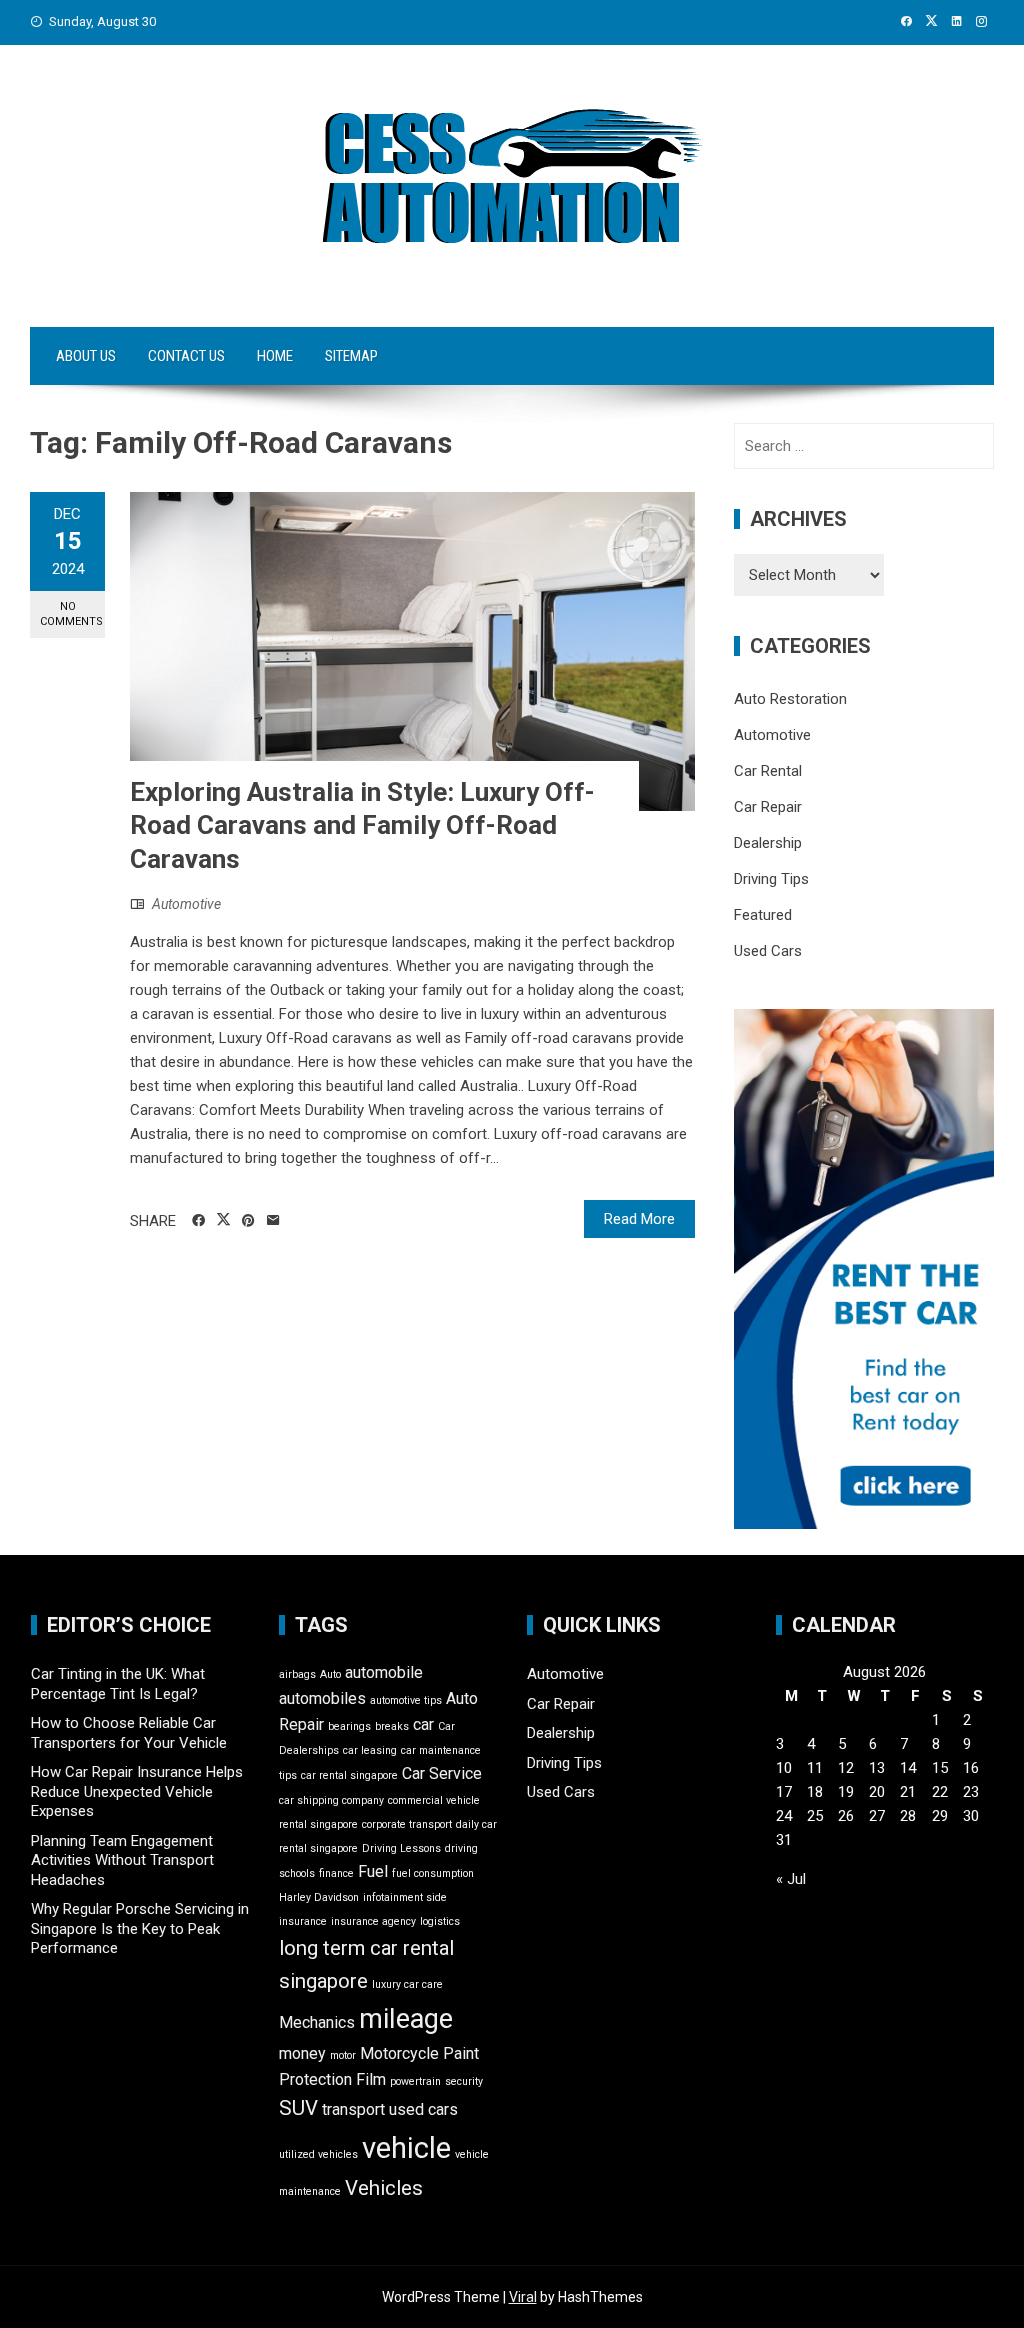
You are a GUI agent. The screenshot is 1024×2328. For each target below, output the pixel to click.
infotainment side (405, 1897)
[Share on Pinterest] (248, 1221)
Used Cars (768, 951)
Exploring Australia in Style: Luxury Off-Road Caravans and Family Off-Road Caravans (362, 826)
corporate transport (407, 1824)
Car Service (442, 1773)
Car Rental (768, 771)
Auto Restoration (790, 699)
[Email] (273, 1221)
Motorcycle (399, 2053)
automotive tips (406, 1700)
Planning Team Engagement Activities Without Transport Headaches (122, 1860)
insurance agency (373, 1921)
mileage (406, 2019)
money (302, 2053)
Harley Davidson (319, 1897)
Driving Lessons (401, 1848)
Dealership (768, 843)
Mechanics (317, 2022)
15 (940, 1768)
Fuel (373, 1871)
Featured (763, 915)
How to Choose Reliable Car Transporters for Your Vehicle (129, 1733)
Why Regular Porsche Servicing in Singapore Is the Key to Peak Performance (140, 1928)
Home (275, 356)
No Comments (71, 614)
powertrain (415, 2081)
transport (353, 2109)
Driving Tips (771, 879)
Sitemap (351, 356)
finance (336, 1873)
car (423, 1724)
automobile (384, 1672)
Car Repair (768, 807)
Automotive (186, 904)
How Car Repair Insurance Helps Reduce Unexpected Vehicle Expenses (137, 1791)
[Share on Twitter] (223, 1220)
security (464, 2081)
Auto (330, 1674)
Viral (523, 2297)
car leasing (370, 1750)
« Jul (791, 1879)
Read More (639, 1219)
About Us (86, 356)
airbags (297, 1674)
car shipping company (331, 1800)
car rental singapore (349, 1775)
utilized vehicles (318, 2154)
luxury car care (407, 1984)
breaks (392, 1726)
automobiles (322, 1698)
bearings (349, 1726)
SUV (298, 2108)
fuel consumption (433, 1873)
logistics (440, 1921)
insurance (303, 1921)
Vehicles (384, 2188)
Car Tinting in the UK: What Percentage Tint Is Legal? (118, 1684)
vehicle (406, 2148)
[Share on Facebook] (198, 1221)
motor (343, 2055)
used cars (423, 2109)
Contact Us (186, 356)
